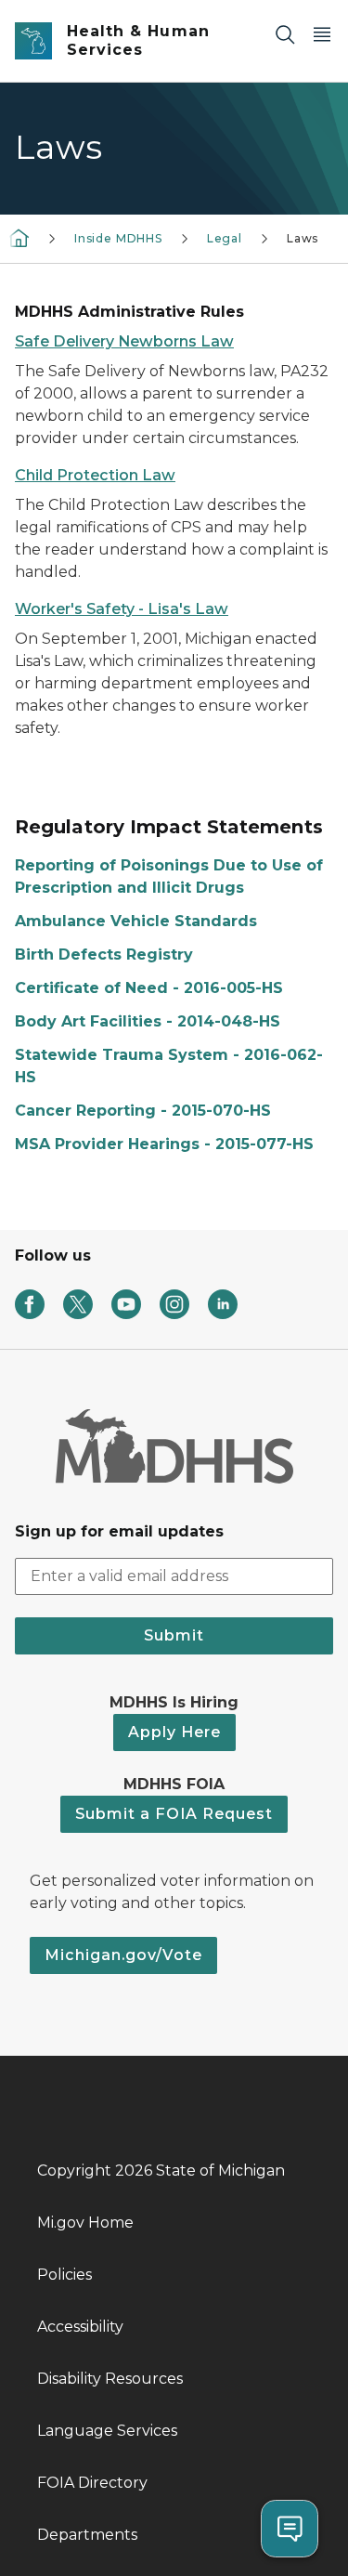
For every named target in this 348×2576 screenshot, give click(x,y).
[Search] (285, 34)
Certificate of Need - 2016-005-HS (149, 988)
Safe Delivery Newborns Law (124, 341)
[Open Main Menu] (322, 34)
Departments (87, 2535)
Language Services (107, 2431)
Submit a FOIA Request (174, 1814)
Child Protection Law (95, 475)
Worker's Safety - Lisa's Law (122, 609)
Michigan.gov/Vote (123, 1955)
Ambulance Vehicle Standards (136, 921)
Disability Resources (110, 2379)
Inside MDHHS (118, 238)
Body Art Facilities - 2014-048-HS (148, 1021)
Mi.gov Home (85, 2223)
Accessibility (80, 2327)
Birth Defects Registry (104, 955)
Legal (225, 238)
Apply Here (174, 1732)
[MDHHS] (19, 237)
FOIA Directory (92, 2483)
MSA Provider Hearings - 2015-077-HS (164, 1144)
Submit (174, 1635)
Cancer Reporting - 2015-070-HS (143, 1111)
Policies (64, 2275)
